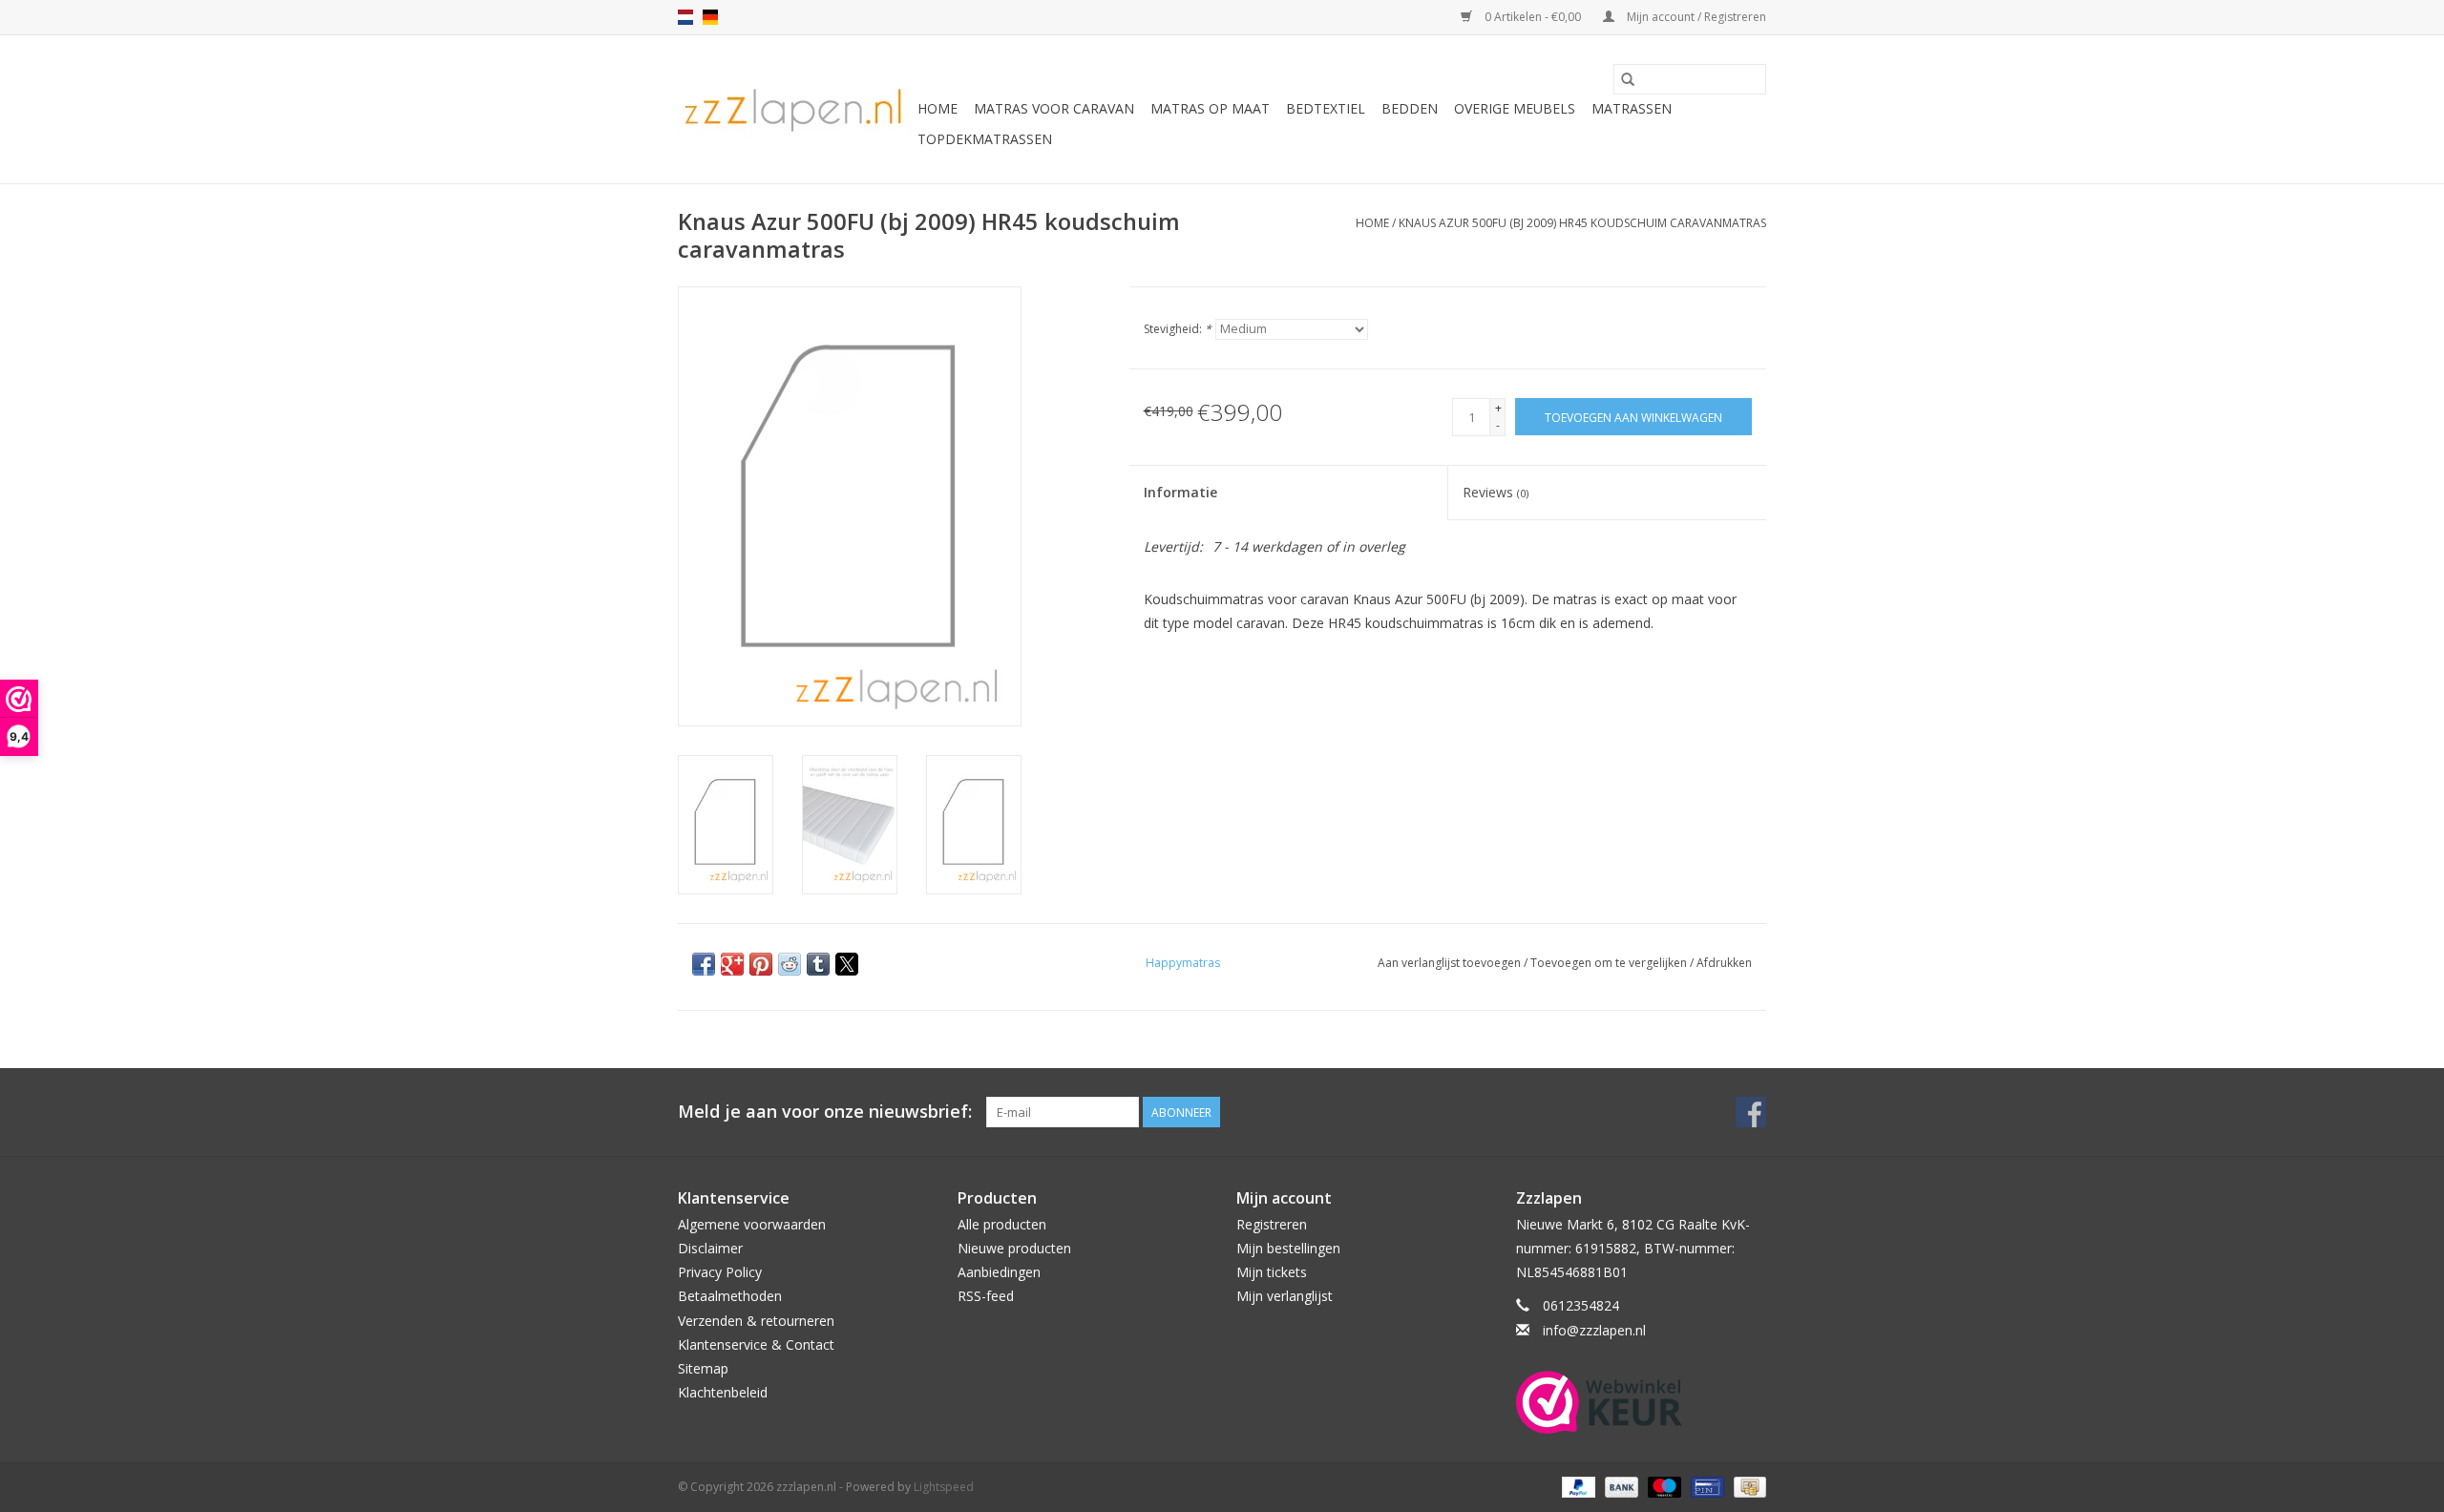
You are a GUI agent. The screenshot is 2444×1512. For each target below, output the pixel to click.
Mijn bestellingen (1288, 1248)
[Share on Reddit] (790, 964)
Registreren (1272, 1224)
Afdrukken (1724, 963)
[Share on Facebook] (704, 964)
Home (938, 108)
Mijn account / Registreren (1695, 17)
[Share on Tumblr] (818, 964)
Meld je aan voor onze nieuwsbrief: (825, 1112)
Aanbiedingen (999, 1272)
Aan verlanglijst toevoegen (1451, 963)
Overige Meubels (1515, 108)
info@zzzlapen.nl (1594, 1330)
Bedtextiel (1326, 108)
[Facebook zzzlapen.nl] (1751, 1112)
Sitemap (703, 1368)
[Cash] (1747, 1486)
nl (685, 17)
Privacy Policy (720, 1272)
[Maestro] (1663, 1486)
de (710, 17)
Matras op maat (1210, 108)
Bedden (1410, 108)
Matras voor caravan (1054, 108)
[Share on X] (847, 964)
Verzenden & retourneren (756, 1321)
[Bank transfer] (1620, 1486)
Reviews (1496, 492)
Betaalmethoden (730, 1296)
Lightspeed (944, 1487)
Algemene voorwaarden (752, 1224)
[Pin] (1705, 1486)
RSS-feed (986, 1296)
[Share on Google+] (732, 964)
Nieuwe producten (1014, 1248)
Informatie (1180, 492)
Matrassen (1632, 108)
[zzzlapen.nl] (795, 109)
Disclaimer (710, 1248)
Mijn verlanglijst (1285, 1296)
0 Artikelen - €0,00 (1533, 17)
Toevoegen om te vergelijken (1610, 963)
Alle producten (1002, 1224)
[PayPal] (1577, 1486)
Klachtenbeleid (723, 1392)
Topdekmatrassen (985, 139)
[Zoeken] (1628, 79)
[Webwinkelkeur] (1642, 1402)
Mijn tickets (1272, 1272)
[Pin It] (761, 964)
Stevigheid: (1178, 329)
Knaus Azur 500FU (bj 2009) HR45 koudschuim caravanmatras (1582, 223)
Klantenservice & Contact (756, 1344)
